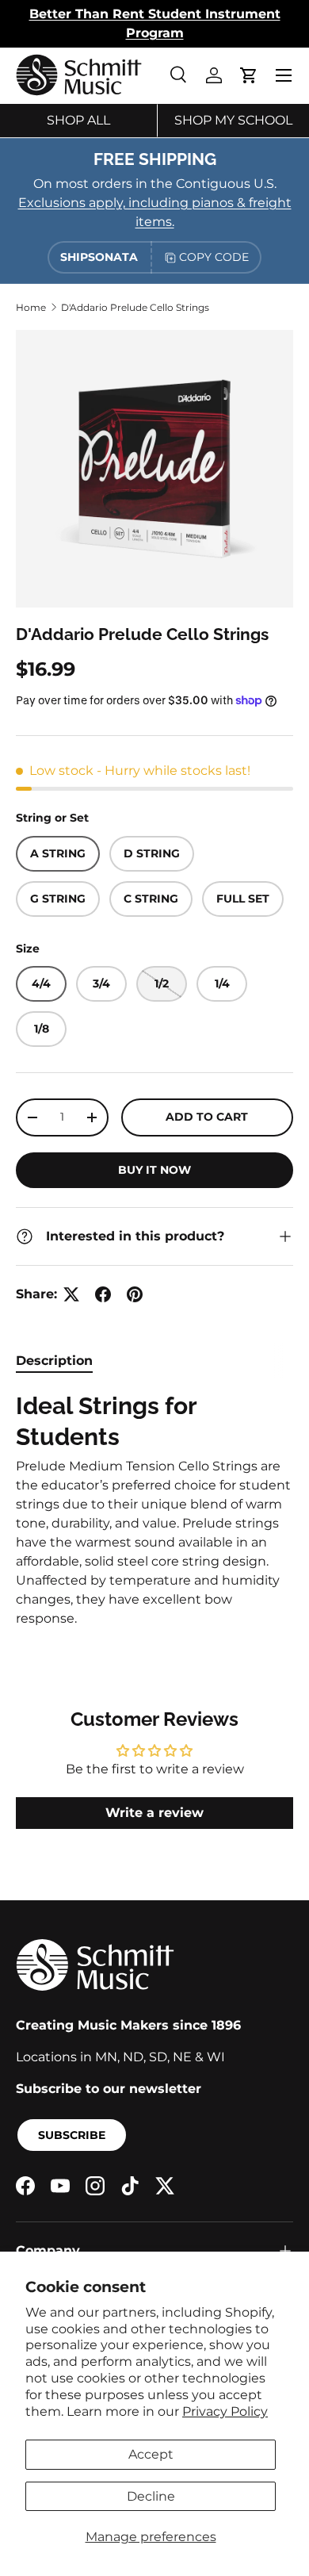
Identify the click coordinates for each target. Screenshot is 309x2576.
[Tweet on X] (71, 1294)
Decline (151, 2496)
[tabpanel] (154, 1510)
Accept (151, 2454)
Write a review (154, 1813)
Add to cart (207, 1117)
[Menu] (284, 75)
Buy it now (154, 1170)
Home (31, 307)
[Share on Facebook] (103, 1294)
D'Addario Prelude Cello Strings (135, 307)
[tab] (54, 1361)
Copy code (214, 257)
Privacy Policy (225, 2411)
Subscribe (72, 2135)
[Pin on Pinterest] (135, 1294)
